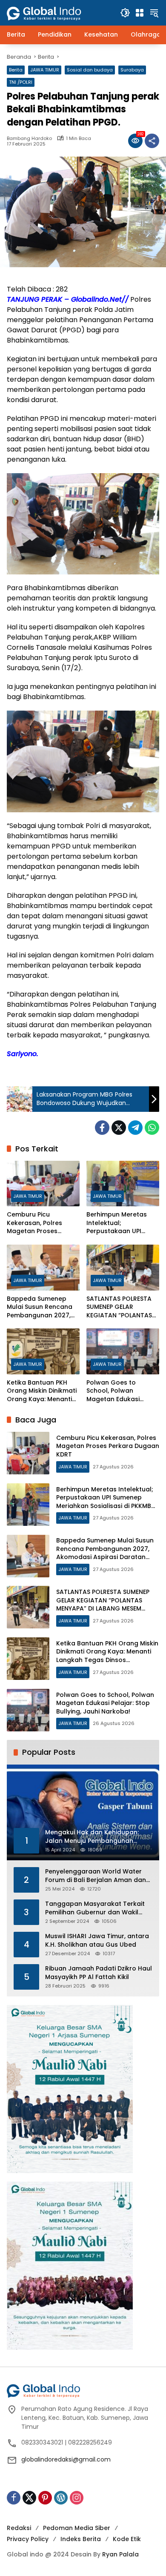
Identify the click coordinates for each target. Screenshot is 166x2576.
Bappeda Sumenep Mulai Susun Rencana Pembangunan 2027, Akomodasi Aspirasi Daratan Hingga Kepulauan (40, 1307)
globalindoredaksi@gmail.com (66, 2459)
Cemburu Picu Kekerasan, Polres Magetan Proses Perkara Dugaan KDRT (41, 1223)
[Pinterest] (45, 2498)
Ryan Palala (120, 2554)
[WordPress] (61, 2498)
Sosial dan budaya (90, 70)
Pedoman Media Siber (77, 2528)
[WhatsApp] (152, 1128)
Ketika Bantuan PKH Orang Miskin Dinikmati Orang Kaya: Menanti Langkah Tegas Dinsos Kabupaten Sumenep (42, 1391)
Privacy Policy (28, 2539)
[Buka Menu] (140, 13)
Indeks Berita (81, 2539)
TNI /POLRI (21, 82)
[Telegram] (135, 1128)
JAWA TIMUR (45, 70)
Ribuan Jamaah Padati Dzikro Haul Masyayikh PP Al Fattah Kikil (99, 1973)
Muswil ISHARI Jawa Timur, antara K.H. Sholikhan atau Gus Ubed (97, 1941)
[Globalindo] (57, 9)
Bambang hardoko (29, 139)
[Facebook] (102, 1128)
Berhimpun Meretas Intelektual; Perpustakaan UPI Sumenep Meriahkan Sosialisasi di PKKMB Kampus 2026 (118, 1223)
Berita (16, 70)
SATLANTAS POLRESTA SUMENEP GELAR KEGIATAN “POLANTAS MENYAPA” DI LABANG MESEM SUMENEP (119, 1307)
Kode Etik (127, 2539)
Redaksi (19, 2528)
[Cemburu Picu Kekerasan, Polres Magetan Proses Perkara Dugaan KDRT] (43, 1184)
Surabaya (132, 70)
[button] (125, 13)
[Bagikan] (152, 141)
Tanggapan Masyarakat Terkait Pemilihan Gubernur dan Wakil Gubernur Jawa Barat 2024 (95, 1908)
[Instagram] (77, 2498)
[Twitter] (119, 1128)
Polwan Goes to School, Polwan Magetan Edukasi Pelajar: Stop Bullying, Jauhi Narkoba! (119, 1391)
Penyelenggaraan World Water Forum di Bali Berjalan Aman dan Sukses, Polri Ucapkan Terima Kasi (98, 1876)
